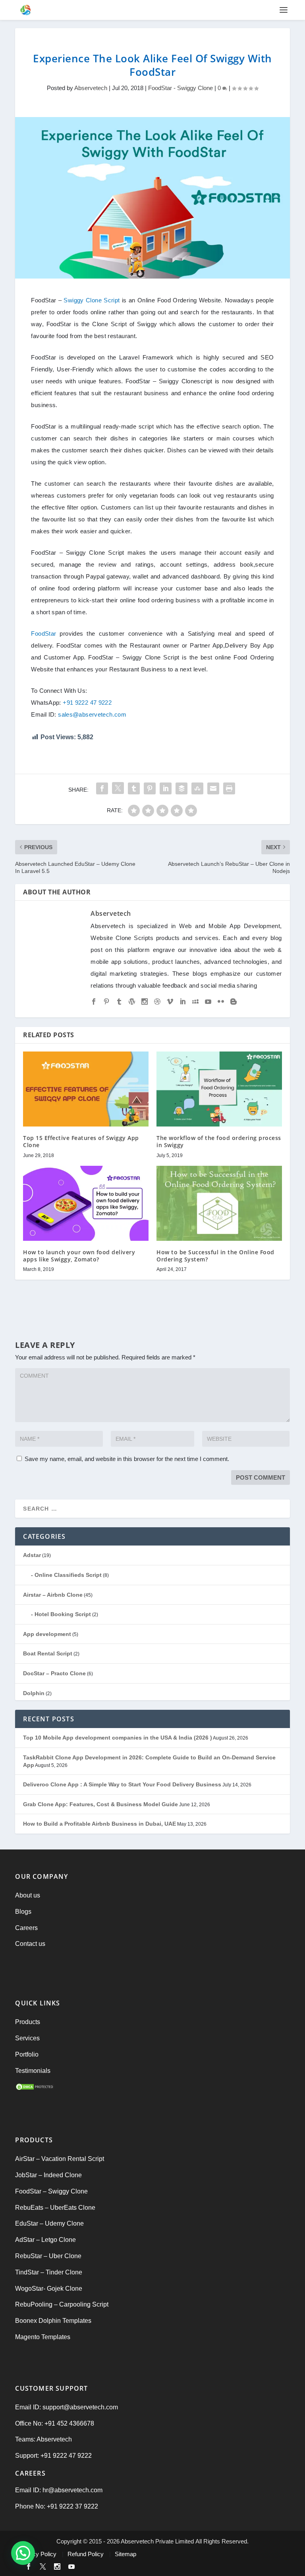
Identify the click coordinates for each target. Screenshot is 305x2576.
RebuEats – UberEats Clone (55, 2208)
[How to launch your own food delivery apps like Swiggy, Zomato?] (86, 1203)
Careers (26, 1928)
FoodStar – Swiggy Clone (51, 2191)
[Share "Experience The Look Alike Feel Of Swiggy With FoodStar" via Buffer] (181, 788)
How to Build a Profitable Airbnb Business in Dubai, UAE (99, 1824)
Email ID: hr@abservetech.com (59, 2490)
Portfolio (27, 2054)
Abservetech (91, 88)
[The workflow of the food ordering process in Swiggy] (219, 1089)
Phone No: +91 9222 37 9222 (57, 2506)
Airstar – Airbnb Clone (53, 1595)
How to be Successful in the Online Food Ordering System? (215, 1256)
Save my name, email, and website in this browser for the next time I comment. (127, 1459)
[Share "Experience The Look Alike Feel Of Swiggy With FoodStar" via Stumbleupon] (197, 788)
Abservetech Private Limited (157, 2541)
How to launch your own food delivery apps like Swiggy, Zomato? (79, 1256)
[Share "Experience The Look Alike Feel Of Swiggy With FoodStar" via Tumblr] (134, 788)
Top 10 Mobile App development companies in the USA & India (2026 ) (118, 1738)
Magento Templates (43, 2337)
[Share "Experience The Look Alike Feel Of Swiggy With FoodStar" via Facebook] (102, 788)
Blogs (23, 1912)
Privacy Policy (39, 2554)
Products (28, 2022)
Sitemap (125, 2554)
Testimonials (33, 2071)
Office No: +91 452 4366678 (55, 2423)
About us (28, 1895)
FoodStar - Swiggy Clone (180, 88)
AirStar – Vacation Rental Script (60, 2159)
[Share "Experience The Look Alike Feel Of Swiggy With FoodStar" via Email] (213, 788)
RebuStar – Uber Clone (48, 2256)
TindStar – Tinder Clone (49, 2272)
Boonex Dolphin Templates (53, 2321)
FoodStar (43, 633)
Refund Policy (86, 2554)
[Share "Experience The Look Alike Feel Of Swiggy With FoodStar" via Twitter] (118, 788)
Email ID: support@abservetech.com (67, 2407)
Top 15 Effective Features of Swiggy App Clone (81, 1141)
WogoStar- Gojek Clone (49, 2289)
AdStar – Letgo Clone (45, 2240)
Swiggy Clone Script (92, 300)
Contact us (30, 1944)
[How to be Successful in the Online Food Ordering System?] (219, 1203)
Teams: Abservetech (43, 2439)
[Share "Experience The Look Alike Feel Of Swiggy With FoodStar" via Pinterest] (150, 788)
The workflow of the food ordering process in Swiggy (219, 1141)
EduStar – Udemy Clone (49, 2223)
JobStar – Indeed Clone (48, 2175)
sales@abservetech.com (92, 714)
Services (27, 2038)
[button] (23, 2553)
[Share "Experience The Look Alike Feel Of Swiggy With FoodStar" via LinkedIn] (166, 788)
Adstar (32, 1555)
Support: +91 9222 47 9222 (53, 2456)
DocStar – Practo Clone (54, 1673)
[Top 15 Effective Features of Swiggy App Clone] (86, 1089)
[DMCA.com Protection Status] (35, 2089)
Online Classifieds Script (68, 1575)
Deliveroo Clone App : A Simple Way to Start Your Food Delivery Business (122, 1784)
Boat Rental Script (48, 1653)
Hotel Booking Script (63, 1614)
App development (47, 1634)
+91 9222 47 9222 (87, 703)
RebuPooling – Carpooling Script (62, 2304)
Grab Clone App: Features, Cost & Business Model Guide (100, 1804)
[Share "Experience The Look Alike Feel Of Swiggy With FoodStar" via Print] (229, 788)
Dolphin (34, 1693)
